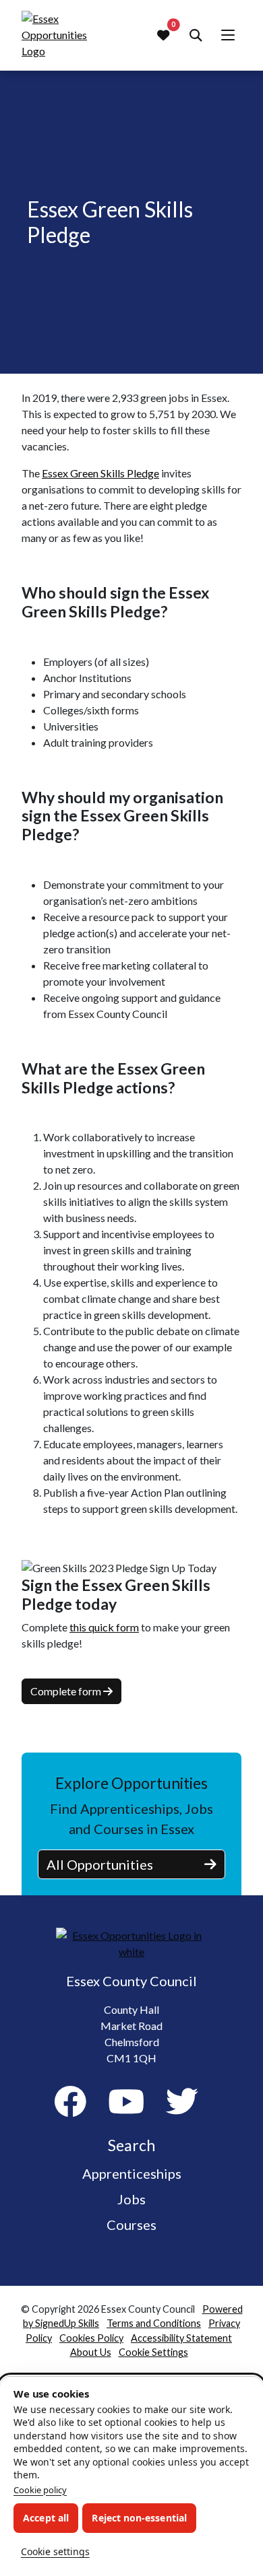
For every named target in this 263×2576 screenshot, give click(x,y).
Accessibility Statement (181, 2338)
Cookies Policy (91, 2338)
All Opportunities (100, 1864)
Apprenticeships (132, 2173)
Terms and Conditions (154, 2323)
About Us (91, 2352)
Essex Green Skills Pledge (100, 473)
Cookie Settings (153, 2352)
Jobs (131, 2199)
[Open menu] (228, 35)
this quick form (104, 1627)
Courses (131, 2225)
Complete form (67, 1691)
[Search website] (196, 35)
